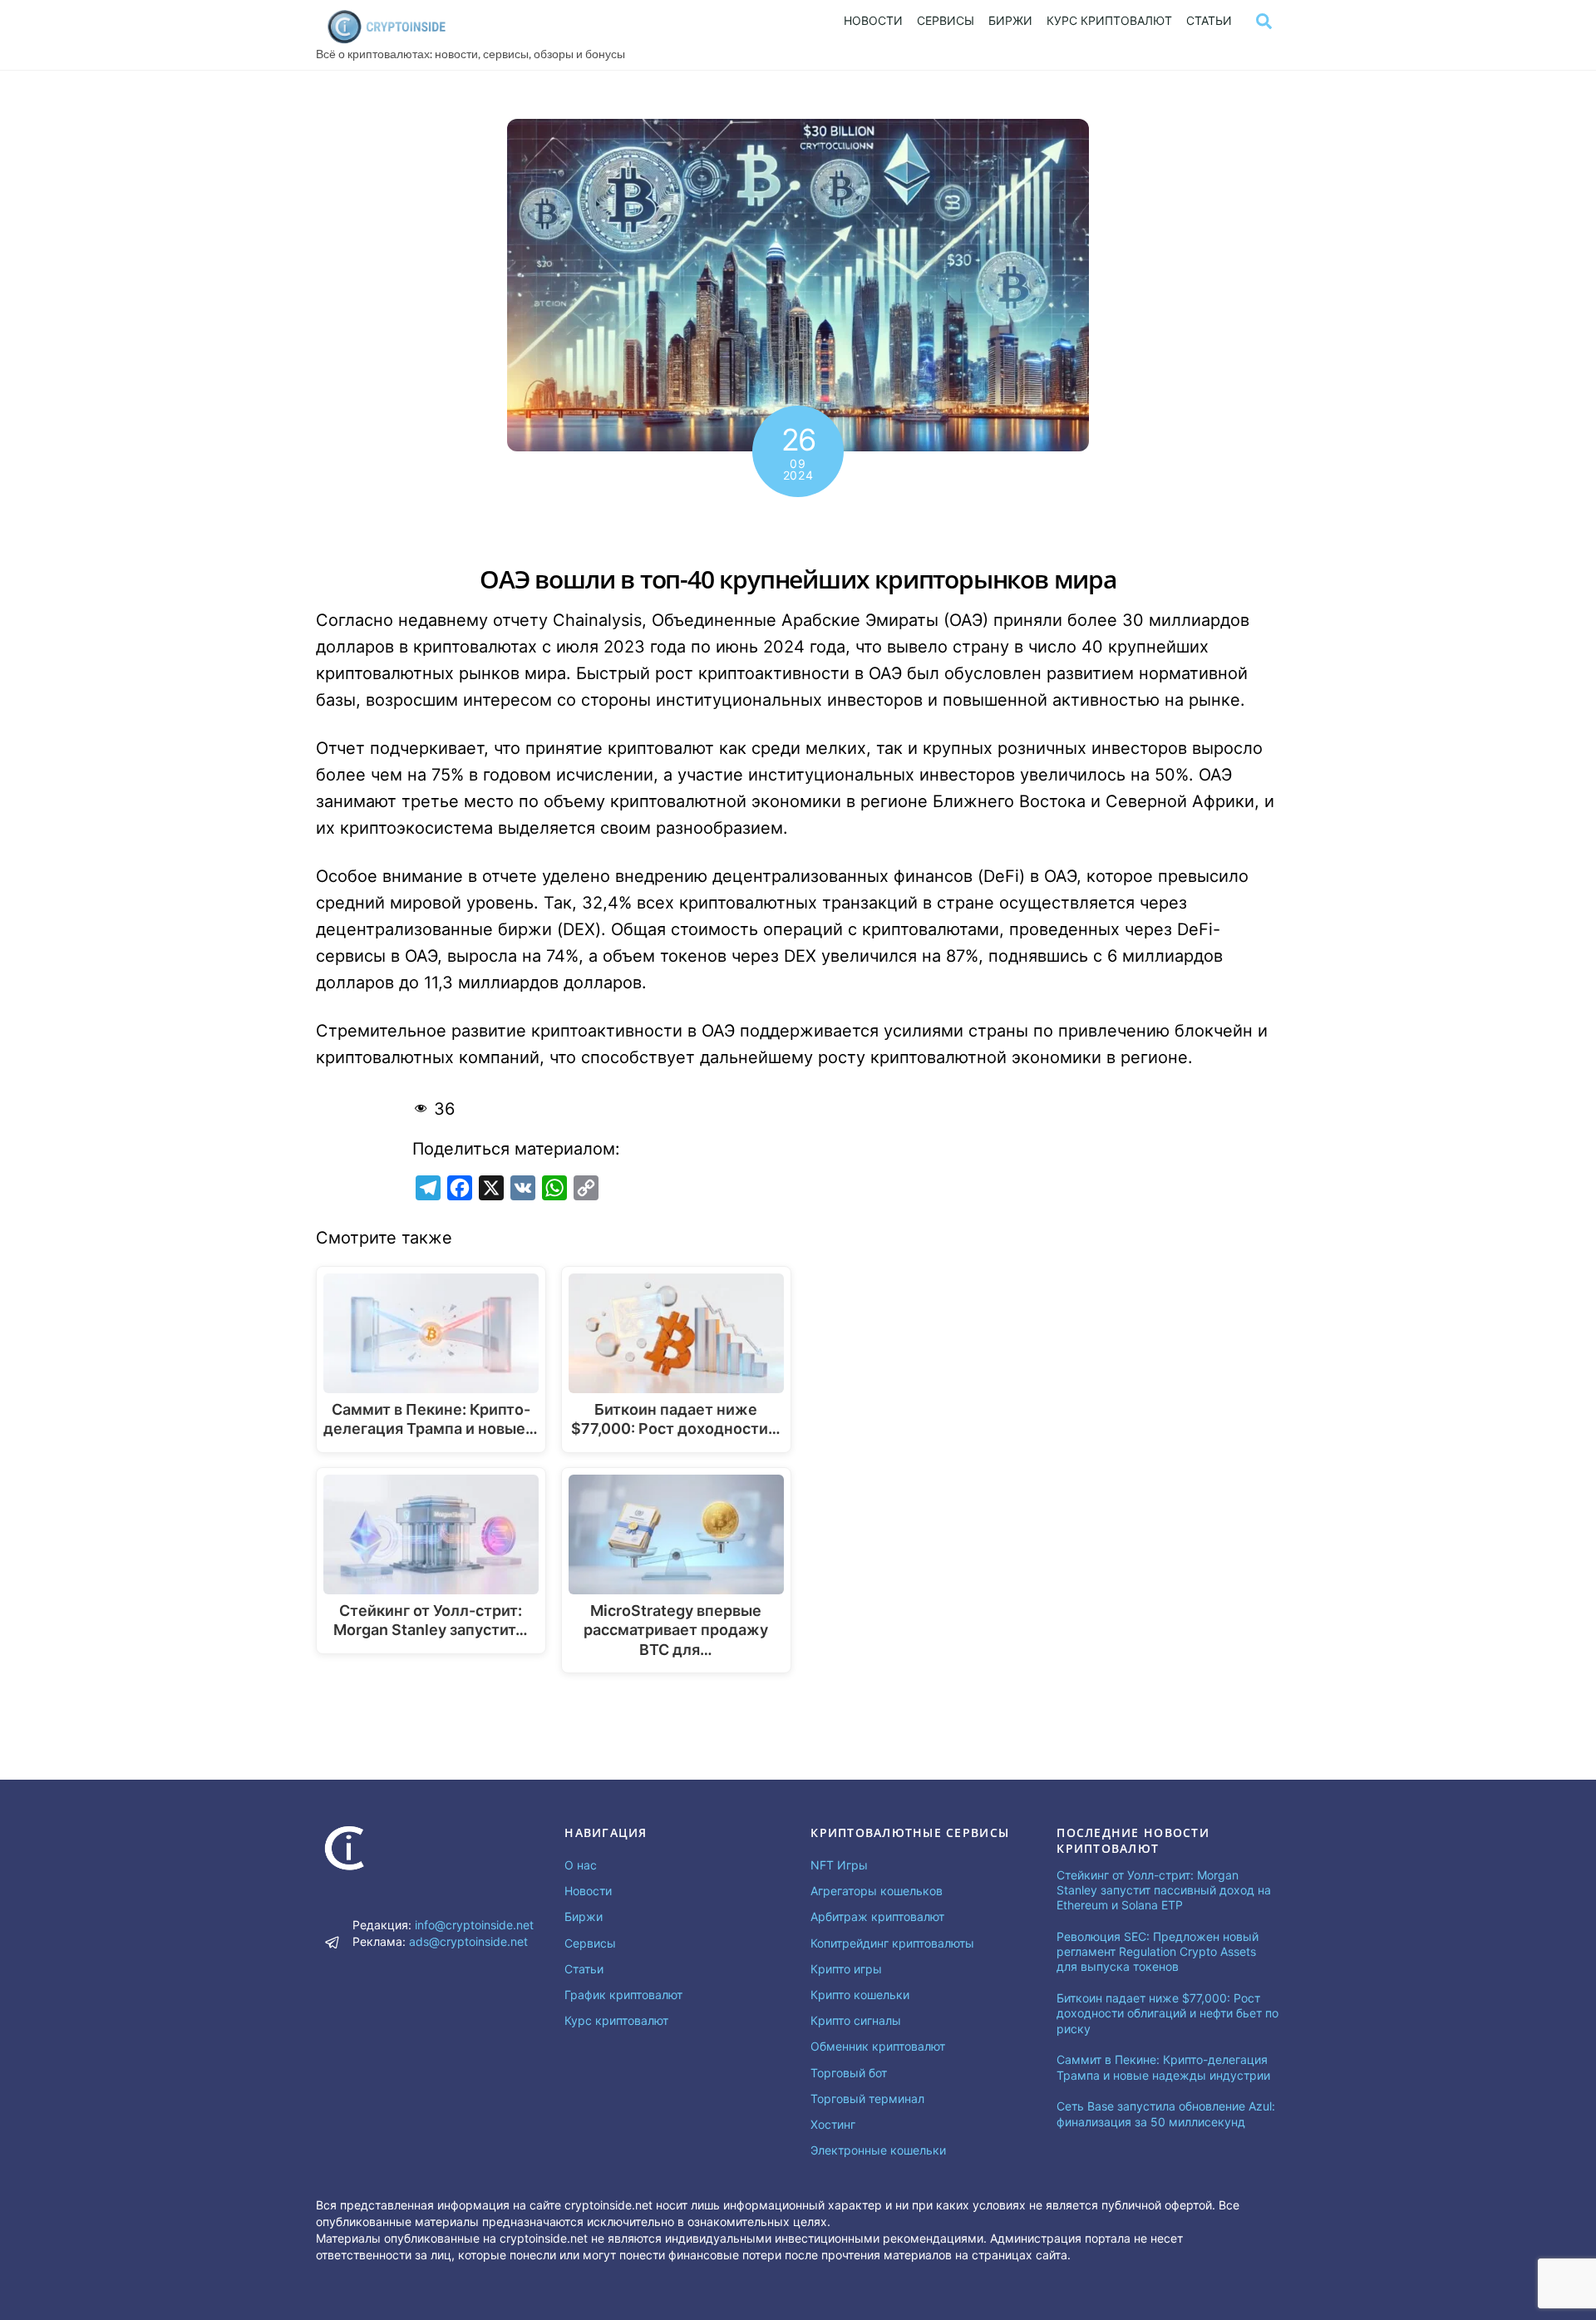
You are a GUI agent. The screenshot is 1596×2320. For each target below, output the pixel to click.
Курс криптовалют (1109, 20)
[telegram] (332, 1941)
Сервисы (946, 20)
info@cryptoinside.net (474, 1925)
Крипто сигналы (856, 2020)
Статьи (1209, 20)
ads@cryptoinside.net (468, 1941)
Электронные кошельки (878, 2150)
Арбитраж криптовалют (877, 1916)
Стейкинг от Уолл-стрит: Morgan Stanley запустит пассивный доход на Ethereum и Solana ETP (1164, 1890)
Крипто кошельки (860, 1995)
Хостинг (833, 2124)
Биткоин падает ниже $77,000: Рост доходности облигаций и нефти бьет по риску (1167, 2013)
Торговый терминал (867, 2098)
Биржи (1010, 20)
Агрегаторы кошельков (877, 1891)
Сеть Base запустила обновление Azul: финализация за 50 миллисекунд (1166, 2113)
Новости (873, 20)
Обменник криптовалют (878, 2046)
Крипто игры (846, 1969)
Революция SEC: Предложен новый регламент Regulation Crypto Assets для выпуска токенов (1158, 1951)
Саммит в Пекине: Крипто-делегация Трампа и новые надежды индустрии (1163, 2067)
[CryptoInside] (387, 39)
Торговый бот (849, 2073)
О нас (581, 1865)
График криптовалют (623, 1995)
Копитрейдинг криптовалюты (892, 1943)
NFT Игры (839, 1865)
